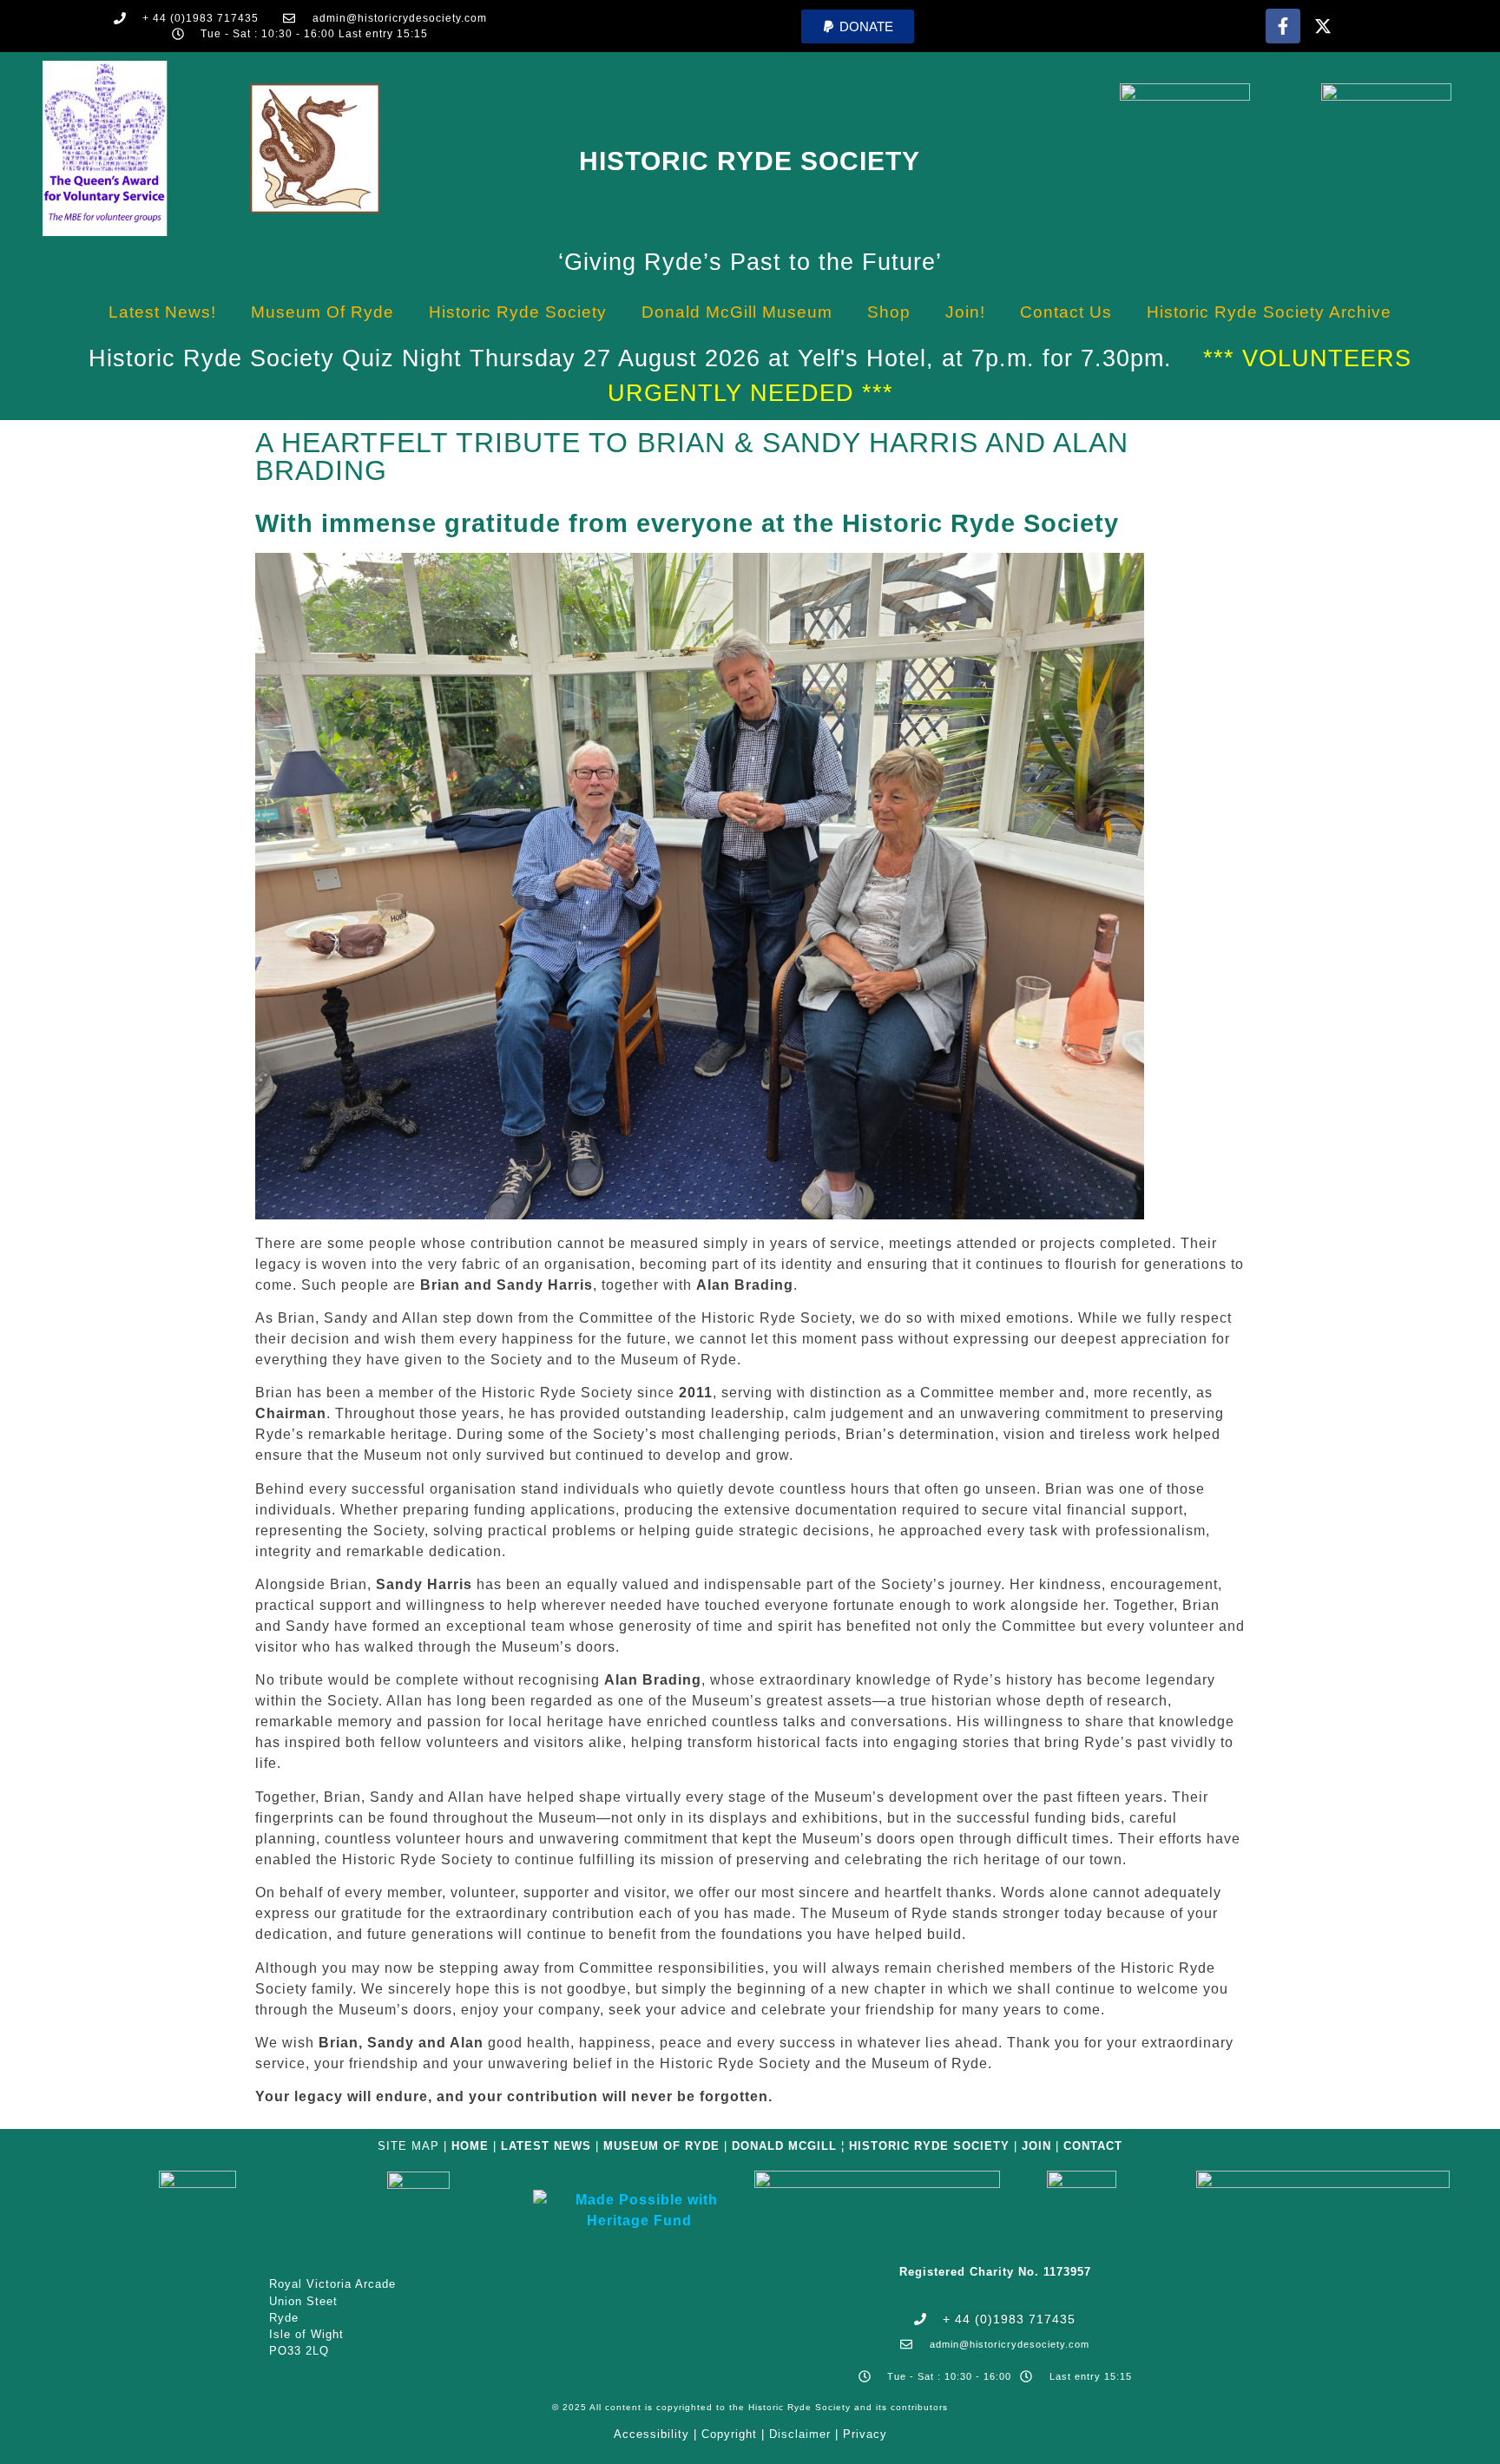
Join (1036, 2146)
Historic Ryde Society (750, 161)
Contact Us (1066, 312)
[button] (858, 26)
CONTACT (1093, 2146)
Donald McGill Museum (737, 312)
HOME (470, 2146)
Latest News (546, 2146)
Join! (965, 312)
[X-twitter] (1323, 26)
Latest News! (162, 312)
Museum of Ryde (322, 312)
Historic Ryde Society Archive (1269, 312)
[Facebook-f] (1283, 26)
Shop (889, 312)
